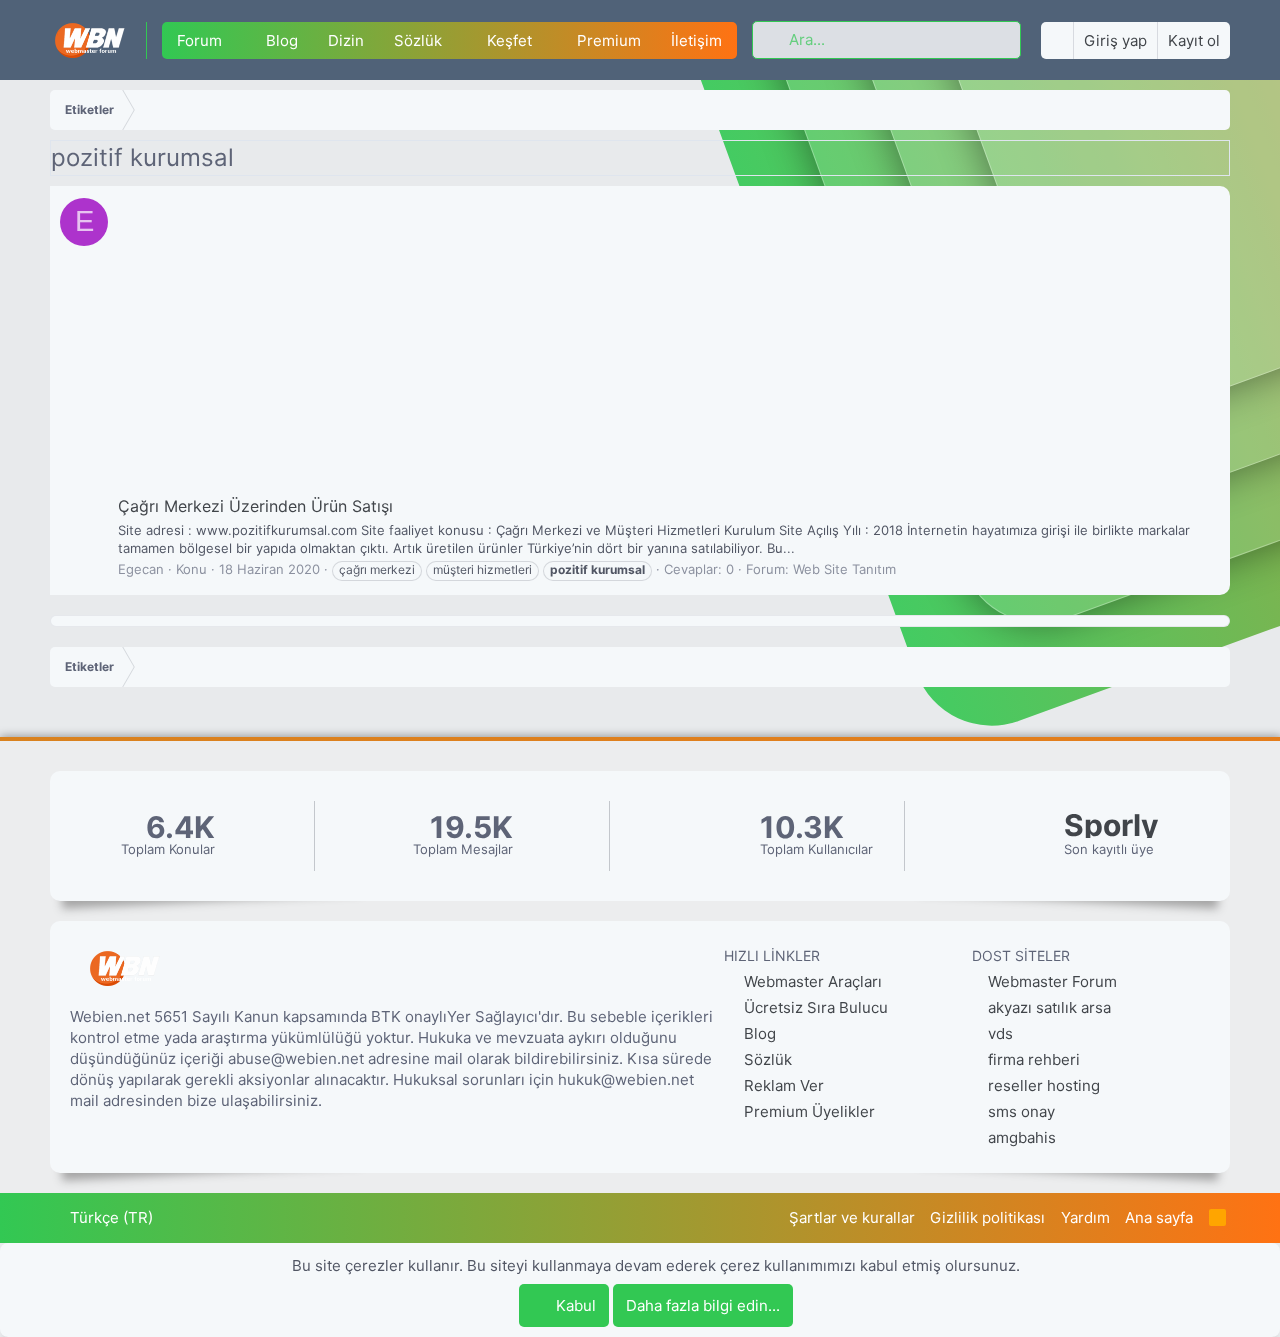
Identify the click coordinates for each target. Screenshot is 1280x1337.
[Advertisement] (666, 345)
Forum (199, 40)
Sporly (1111, 825)
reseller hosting (1044, 1085)
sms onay (1021, 1111)
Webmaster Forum (1052, 981)
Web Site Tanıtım (844, 569)
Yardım (1085, 1217)
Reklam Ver (782, 1085)
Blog (282, 40)
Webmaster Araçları (811, 981)
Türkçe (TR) (109, 1217)
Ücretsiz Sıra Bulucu (814, 1007)
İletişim (696, 40)
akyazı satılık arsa (1049, 1007)
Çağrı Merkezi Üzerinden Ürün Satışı (255, 506)
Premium (609, 40)
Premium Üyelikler (807, 1111)
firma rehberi (1034, 1059)
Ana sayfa (1159, 1217)
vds (1000, 1033)
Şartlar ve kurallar (852, 1217)
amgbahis (1022, 1137)
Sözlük (418, 40)
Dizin (346, 40)
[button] (237, 40)
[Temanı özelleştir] (1057, 40)
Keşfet (509, 40)
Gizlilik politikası (987, 1217)
